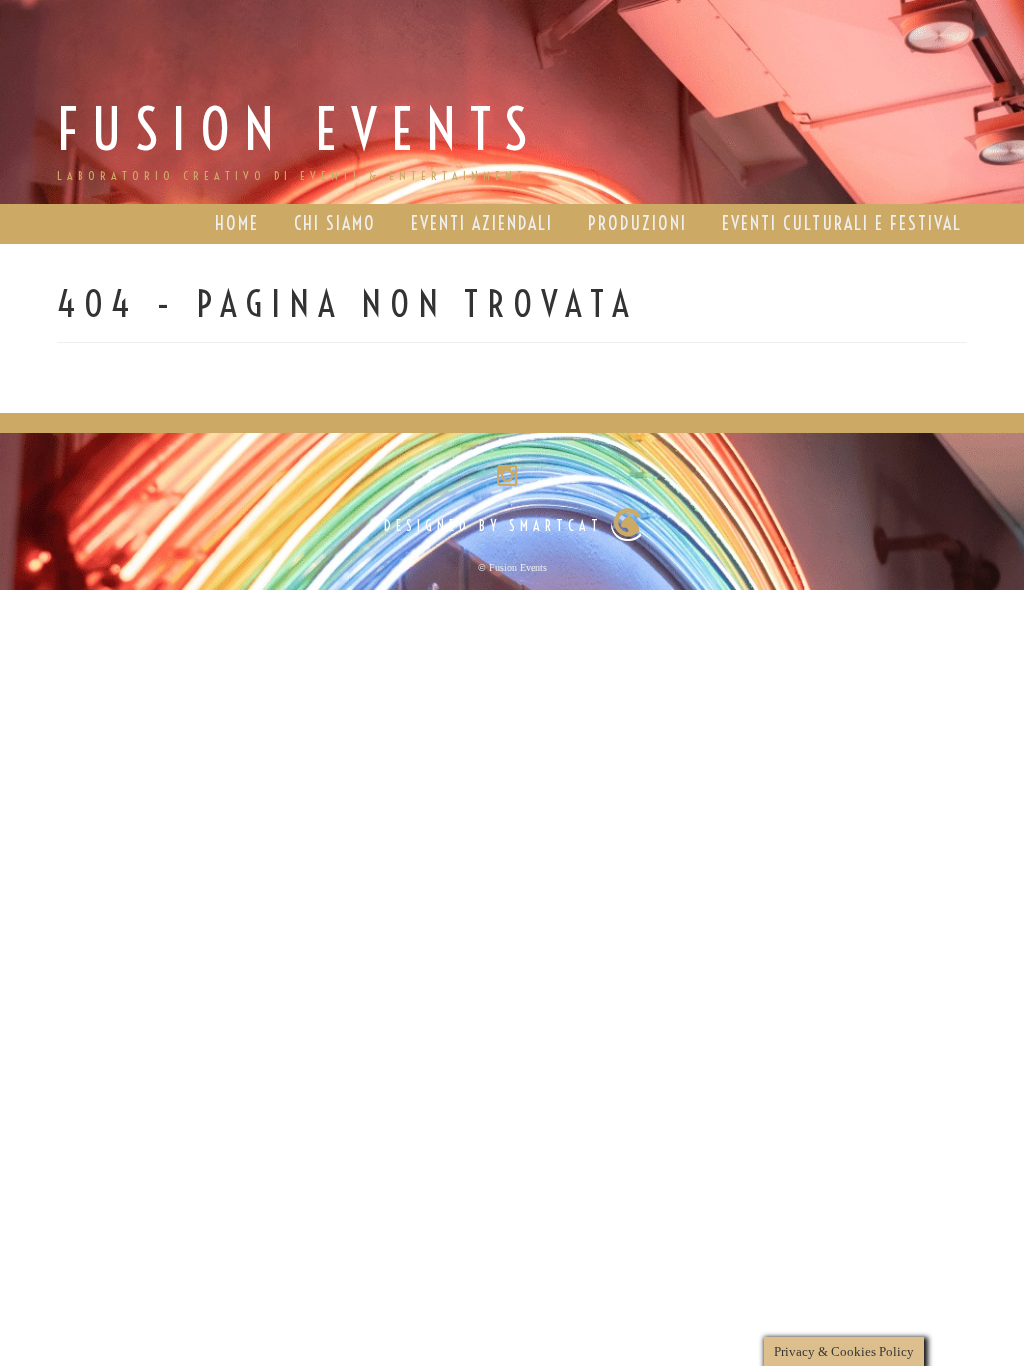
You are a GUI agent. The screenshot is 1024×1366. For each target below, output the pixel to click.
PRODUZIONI (637, 223)
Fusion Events (299, 130)
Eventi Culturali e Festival (842, 223)
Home (237, 223)
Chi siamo (335, 223)
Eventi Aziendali (482, 223)
